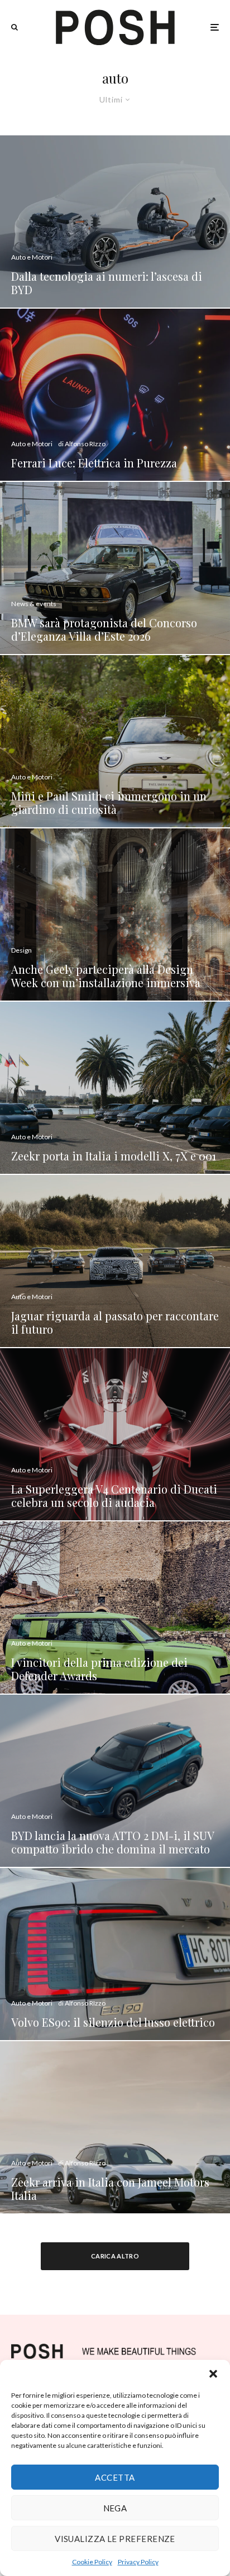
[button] (213, 2374)
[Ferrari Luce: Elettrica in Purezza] (115, 395)
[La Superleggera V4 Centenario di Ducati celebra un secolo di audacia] (115, 1434)
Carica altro (115, 2256)
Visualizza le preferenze (115, 2539)
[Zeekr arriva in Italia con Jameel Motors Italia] (115, 2127)
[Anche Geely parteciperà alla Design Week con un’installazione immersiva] (115, 914)
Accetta (115, 2477)
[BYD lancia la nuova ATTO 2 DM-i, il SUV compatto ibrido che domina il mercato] (115, 1781)
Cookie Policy (92, 2562)
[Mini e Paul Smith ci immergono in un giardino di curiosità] (115, 741)
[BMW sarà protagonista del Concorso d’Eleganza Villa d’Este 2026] (115, 568)
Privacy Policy (138, 2562)
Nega (115, 2508)
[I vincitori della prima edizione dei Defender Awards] (115, 1607)
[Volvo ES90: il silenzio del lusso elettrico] (115, 1954)
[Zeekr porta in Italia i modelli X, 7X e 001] (115, 1088)
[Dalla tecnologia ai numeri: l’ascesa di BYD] (115, 221)
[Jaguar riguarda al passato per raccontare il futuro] (115, 1261)
